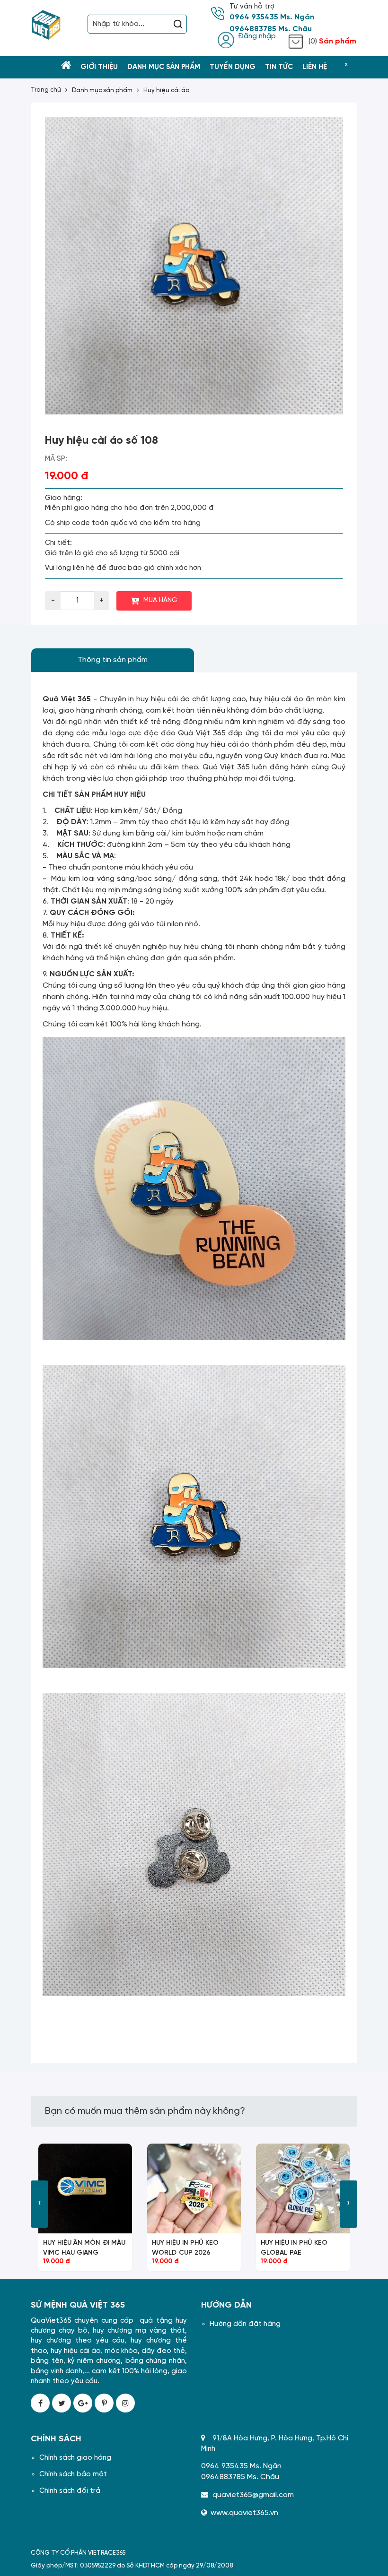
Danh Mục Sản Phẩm (164, 67)
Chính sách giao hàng (75, 2458)
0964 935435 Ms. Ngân (272, 17)
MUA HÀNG (160, 600)
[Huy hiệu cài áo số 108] (194, 266)
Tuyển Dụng (233, 67)
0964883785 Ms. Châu (271, 29)
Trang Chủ (46, 90)
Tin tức (279, 67)
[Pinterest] (104, 2403)
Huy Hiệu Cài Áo (166, 90)
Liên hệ (315, 67)
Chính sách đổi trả (70, 2491)
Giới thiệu (99, 67)
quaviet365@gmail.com (253, 2495)
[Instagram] (125, 2403)
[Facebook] (40, 2403)
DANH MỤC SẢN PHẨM (102, 90)
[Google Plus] (83, 2403)
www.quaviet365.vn (244, 2513)
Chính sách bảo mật (73, 2474)
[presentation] (40, 2204)
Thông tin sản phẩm (113, 660)
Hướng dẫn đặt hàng (245, 2324)
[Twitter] (62, 2403)
